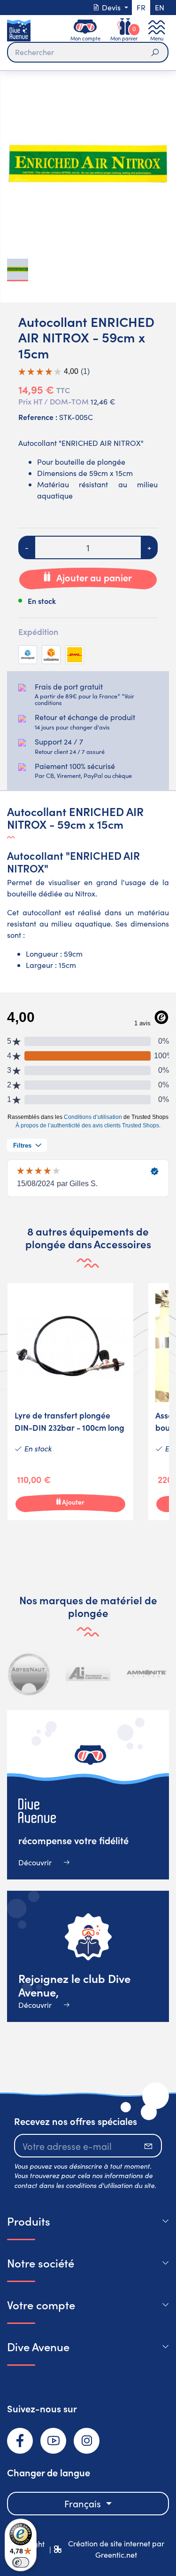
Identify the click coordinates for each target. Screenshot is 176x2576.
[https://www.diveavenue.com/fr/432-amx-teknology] (148, 1674)
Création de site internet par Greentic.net (116, 2549)
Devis (111, 7)
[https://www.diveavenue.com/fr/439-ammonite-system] (89, 1674)
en (160, 7)
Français (84, 2503)
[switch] (21, 2562)
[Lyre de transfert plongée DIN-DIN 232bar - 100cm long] (70, 1402)
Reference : (38, 417)
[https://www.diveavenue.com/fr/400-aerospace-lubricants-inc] (31, 1674)
